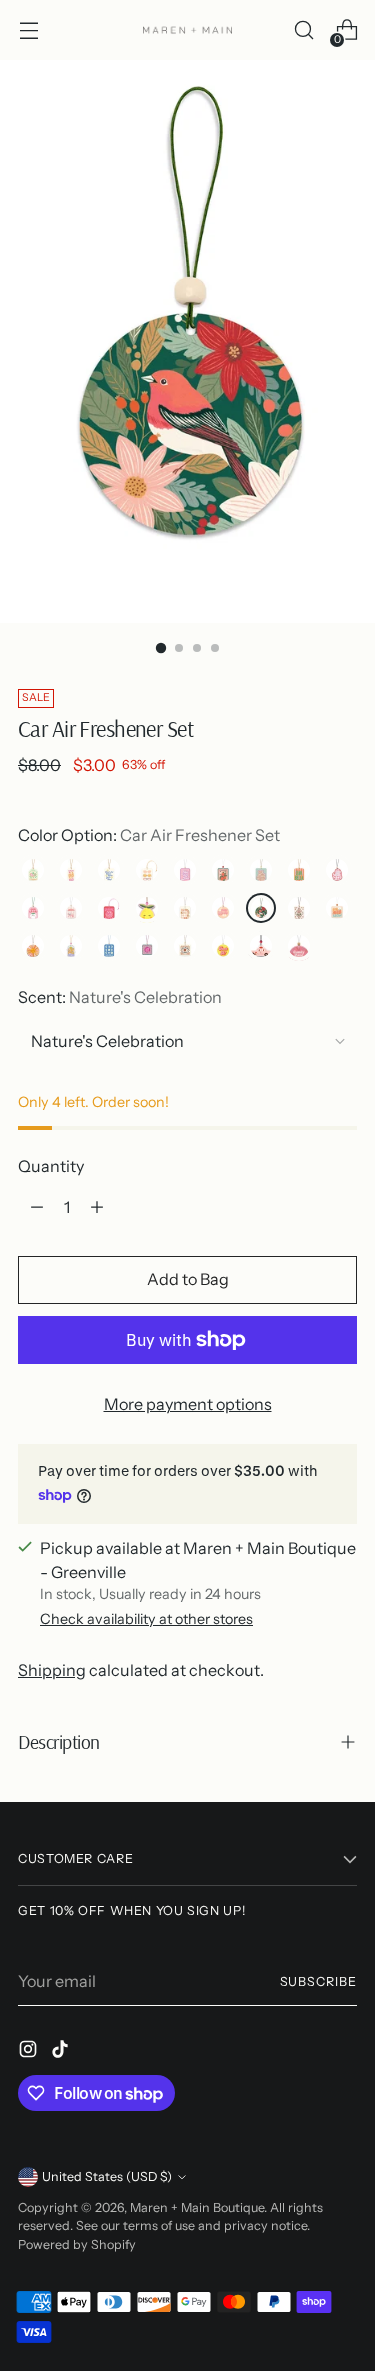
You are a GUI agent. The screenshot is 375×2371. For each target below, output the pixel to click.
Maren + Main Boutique (197, 2207)
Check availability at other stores (146, 1619)
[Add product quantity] (97, 1207)
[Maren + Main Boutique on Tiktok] (62, 2052)
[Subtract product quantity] (37, 1207)
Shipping (52, 1670)
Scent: (120, 997)
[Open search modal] (303, 30)
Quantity (51, 1166)
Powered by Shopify (77, 2244)
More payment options (188, 1404)
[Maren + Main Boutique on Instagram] (30, 2052)
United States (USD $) (107, 2176)
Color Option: (149, 835)
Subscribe (318, 1981)
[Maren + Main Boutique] (188, 30)
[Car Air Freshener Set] (71, 870)
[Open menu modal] (28, 30)
